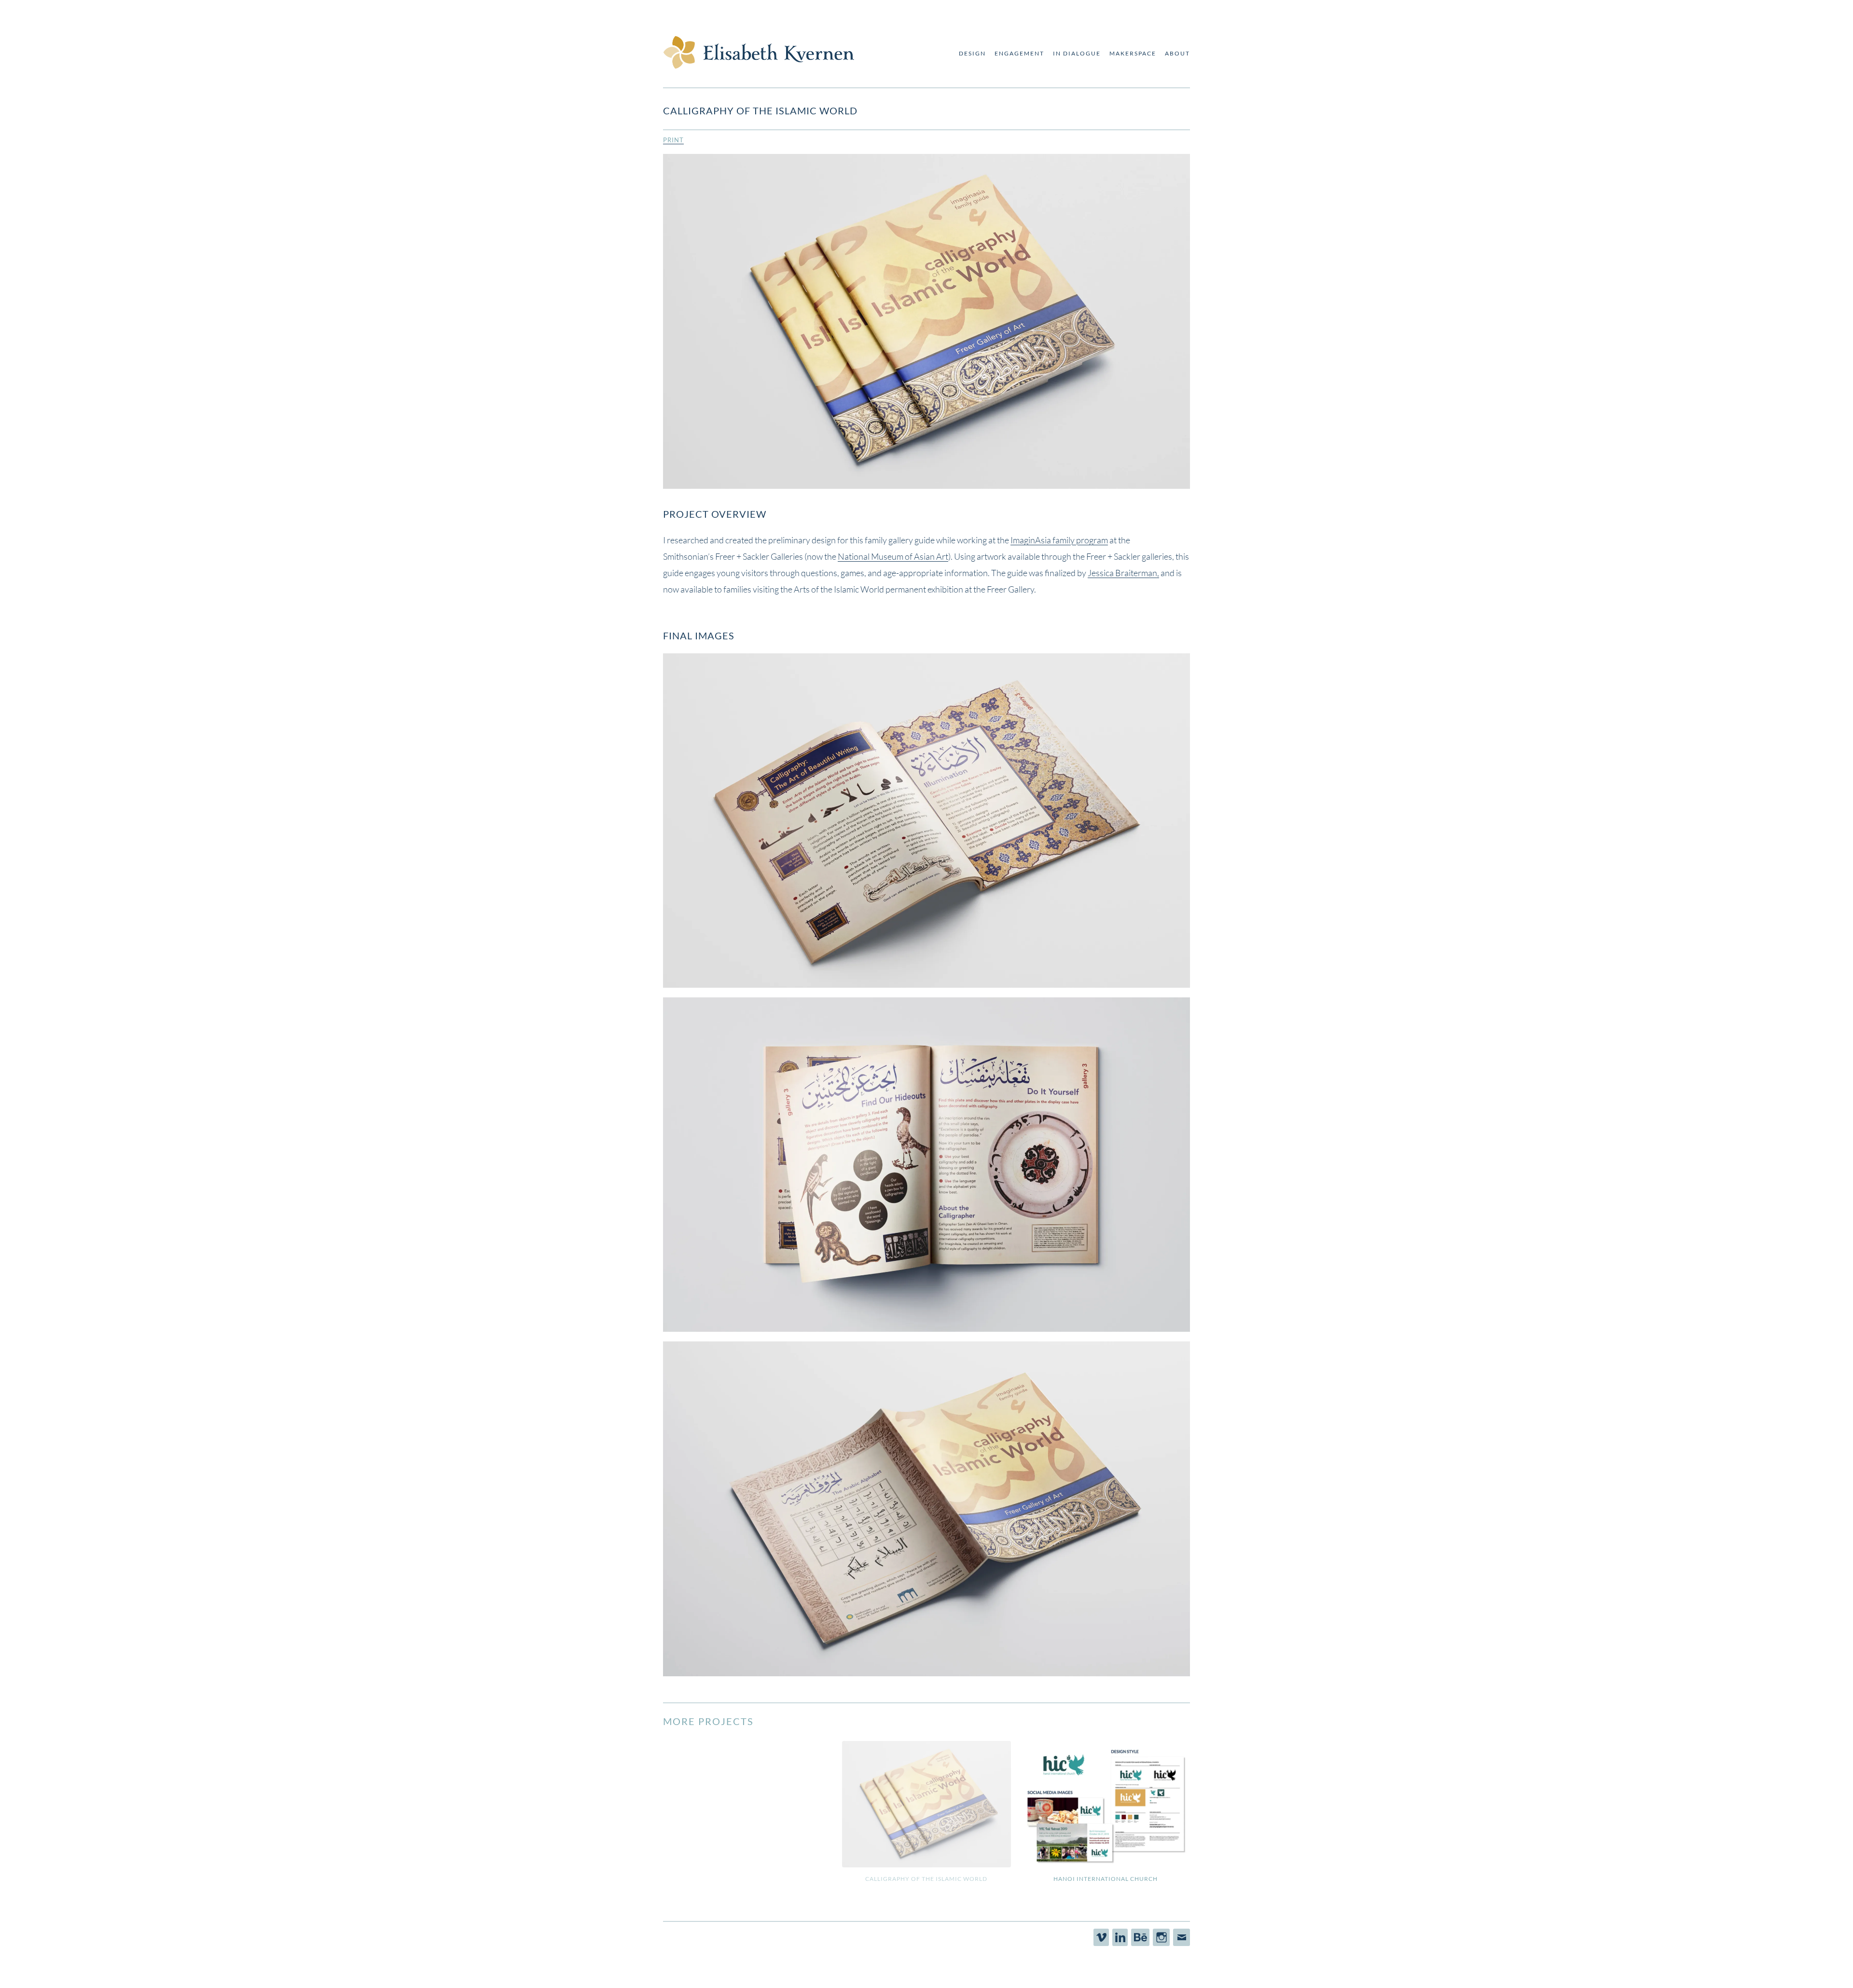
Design (972, 53)
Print (673, 140)
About (1177, 53)
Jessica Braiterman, (1123, 573)
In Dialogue (1077, 53)
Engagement (1019, 53)
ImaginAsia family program (1059, 540)
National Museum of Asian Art (893, 556)
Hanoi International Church (1106, 1878)
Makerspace (1133, 53)
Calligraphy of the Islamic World (926, 1878)
